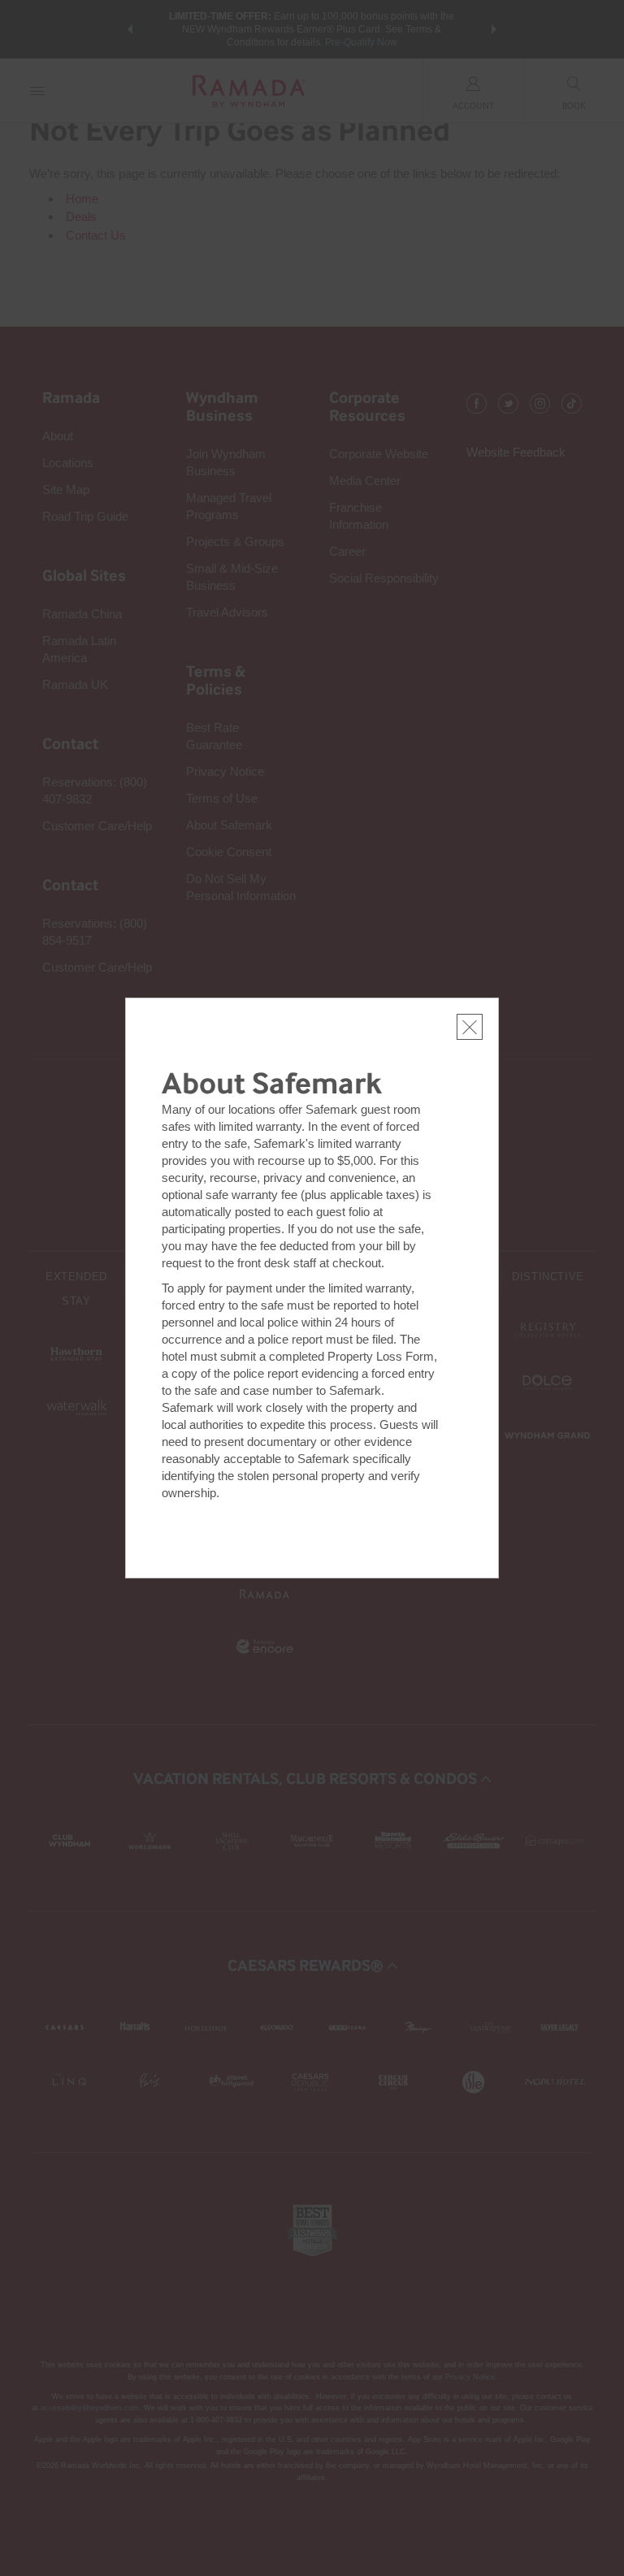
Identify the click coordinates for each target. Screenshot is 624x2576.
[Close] (470, 1027)
